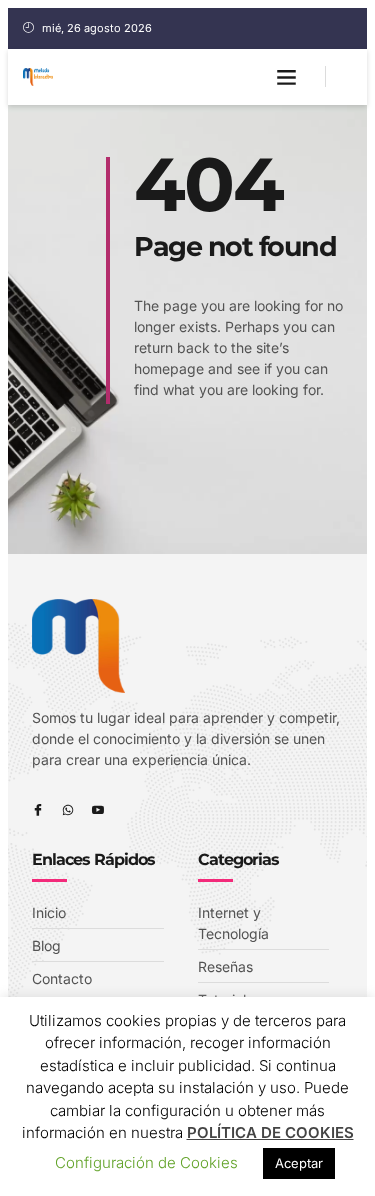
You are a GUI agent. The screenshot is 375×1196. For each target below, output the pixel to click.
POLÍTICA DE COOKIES (270, 1132)
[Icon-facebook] (38, 810)
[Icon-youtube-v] (98, 810)
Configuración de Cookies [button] (146, 1162)
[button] (286, 77)
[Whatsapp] (68, 810)
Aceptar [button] (299, 1163)
